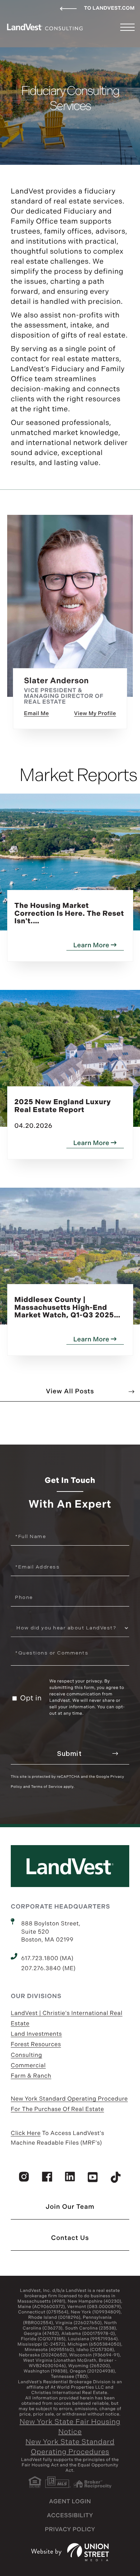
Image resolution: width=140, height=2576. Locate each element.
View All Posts (70, 1392)
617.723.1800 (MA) (47, 1959)
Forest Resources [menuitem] (36, 2044)
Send (70, 1754)
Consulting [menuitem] (26, 2055)
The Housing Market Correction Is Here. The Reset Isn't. (69, 914)
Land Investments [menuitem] (36, 2034)
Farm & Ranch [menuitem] (31, 2076)
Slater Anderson (57, 681)
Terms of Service (47, 1787)
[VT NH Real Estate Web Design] (70, 2552)
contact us (70, 2238)
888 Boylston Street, (51, 1932)
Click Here (26, 2133)
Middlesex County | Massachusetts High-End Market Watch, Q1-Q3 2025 (64, 1308)
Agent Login (70, 2502)
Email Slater (36, 715)
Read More (94, 715)
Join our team (70, 2207)
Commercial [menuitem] (28, 2066)
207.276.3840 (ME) (48, 1969)
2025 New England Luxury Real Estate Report (63, 1114)
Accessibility (70, 2516)
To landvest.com (109, 8)
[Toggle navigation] (127, 27)
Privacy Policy (70, 2530)
